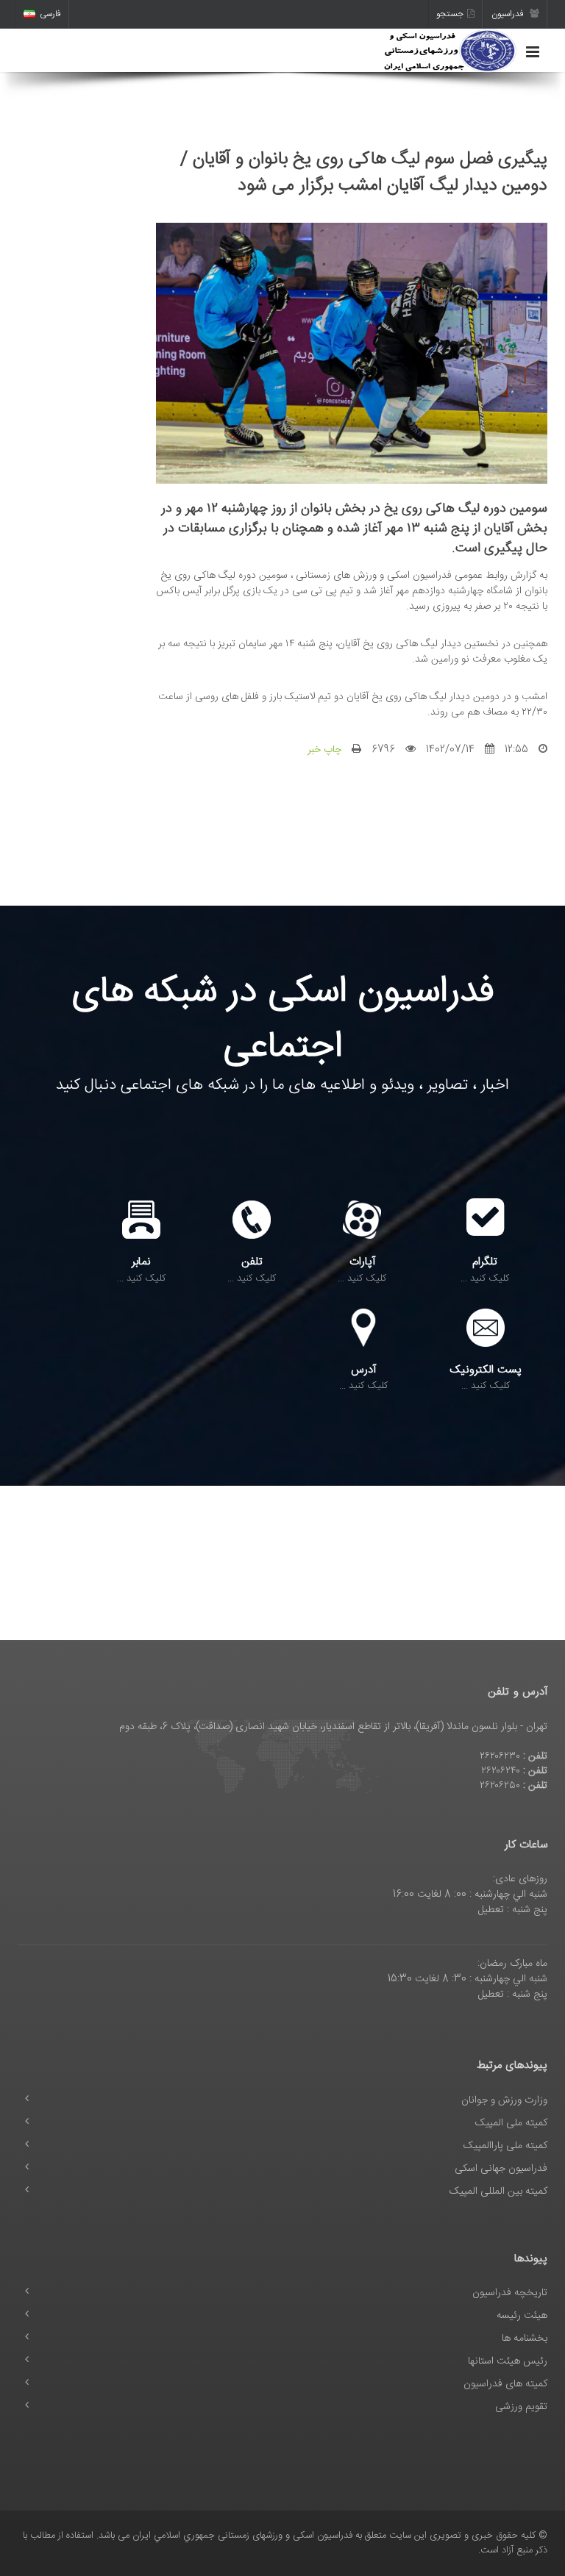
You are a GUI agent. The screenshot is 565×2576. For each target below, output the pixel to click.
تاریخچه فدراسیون (510, 2293)
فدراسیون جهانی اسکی (501, 2169)
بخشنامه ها (525, 2339)
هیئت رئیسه (522, 2316)
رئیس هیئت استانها (508, 2361)
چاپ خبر (324, 750)
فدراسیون (509, 14)
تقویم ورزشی (521, 2407)
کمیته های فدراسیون (505, 2384)
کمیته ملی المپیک (511, 2123)
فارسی (50, 14)
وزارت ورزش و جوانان (504, 2100)
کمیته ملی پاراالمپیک (505, 2146)
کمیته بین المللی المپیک (498, 2192)
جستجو (450, 14)
